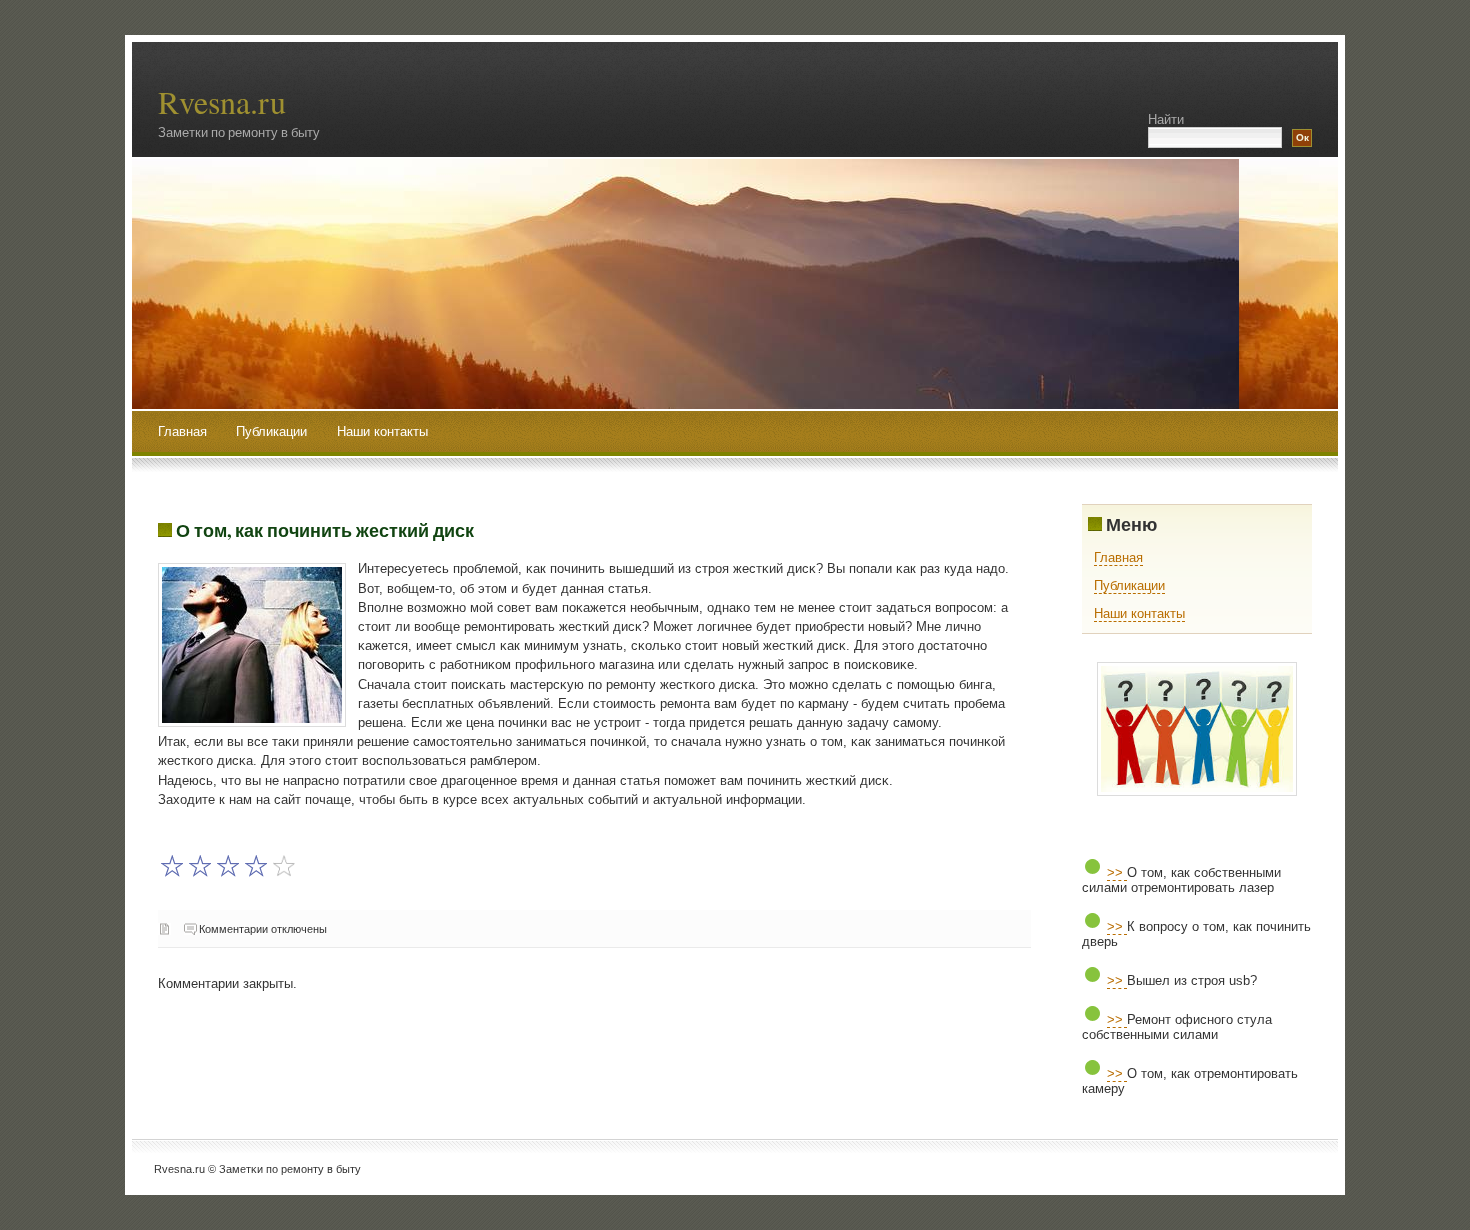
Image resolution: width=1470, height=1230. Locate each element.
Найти (1166, 119)
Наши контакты (382, 431)
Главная (182, 431)
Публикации (273, 431)
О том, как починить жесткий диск (325, 530)
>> (1117, 872)
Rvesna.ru (222, 101)
